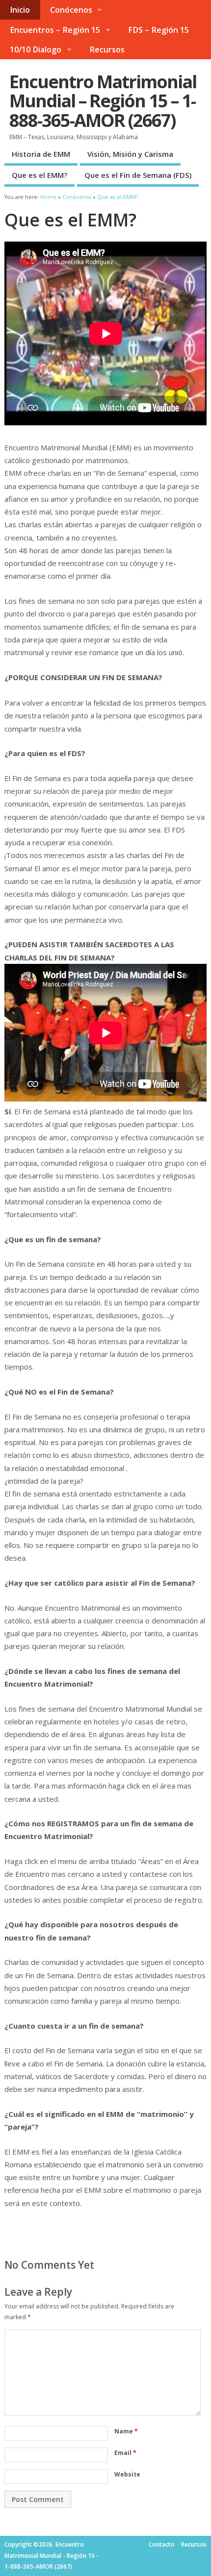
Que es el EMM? (40, 175)
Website (127, 2474)
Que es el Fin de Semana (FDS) (138, 175)
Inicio (20, 10)
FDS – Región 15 (158, 30)
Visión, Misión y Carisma (130, 154)
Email (125, 2453)
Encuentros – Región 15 (55, 30)
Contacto (162, 2544)
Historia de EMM (41, 154)
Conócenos (71, 10)
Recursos (107, 49)
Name (126, 2431)
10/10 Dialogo (36, 49)
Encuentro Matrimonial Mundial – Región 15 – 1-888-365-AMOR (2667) (103, 101)
